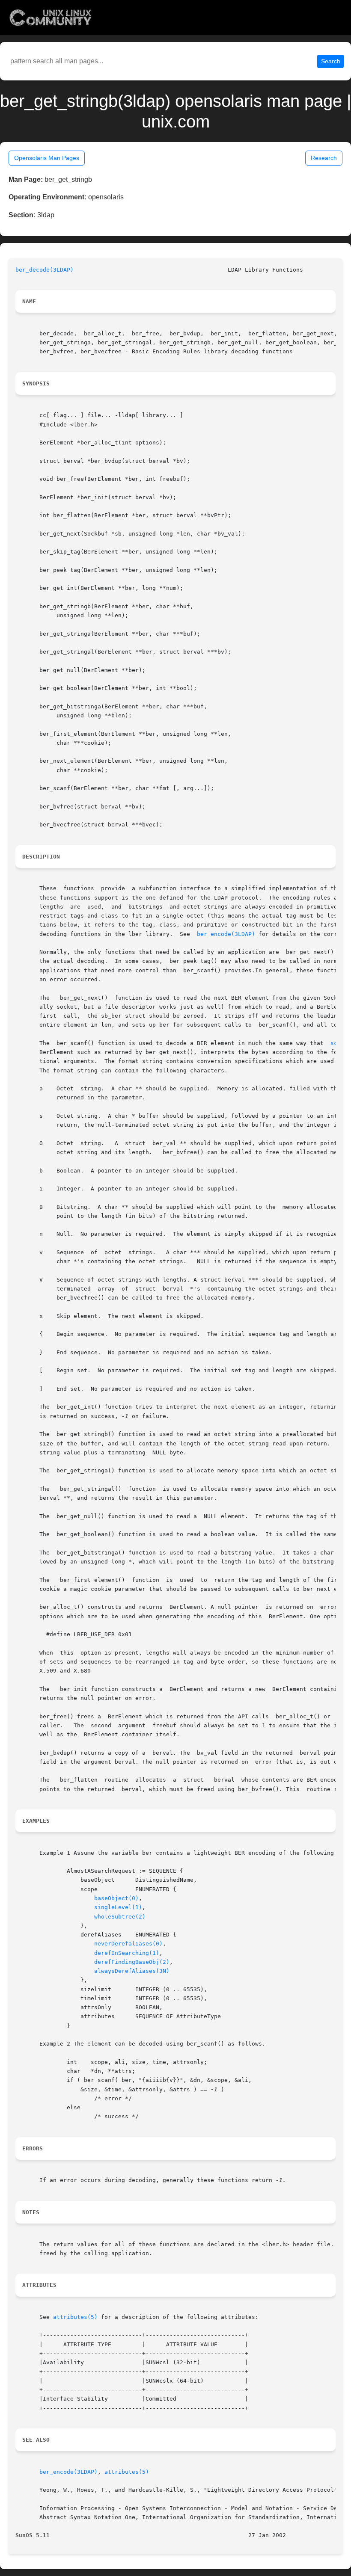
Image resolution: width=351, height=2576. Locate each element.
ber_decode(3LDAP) (45, 270)
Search (331, 61)
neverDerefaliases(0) (128, 1944)
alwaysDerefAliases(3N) (132, 1971)
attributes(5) (75, 2317)
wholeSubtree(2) (120, 1917)
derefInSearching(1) (127, 1953)
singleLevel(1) (118, 1907)
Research (324, 158)
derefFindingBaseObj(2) (132, 1962)
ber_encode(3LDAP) (226, 934)
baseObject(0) (116, 1898)
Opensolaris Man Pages (47, 158)
